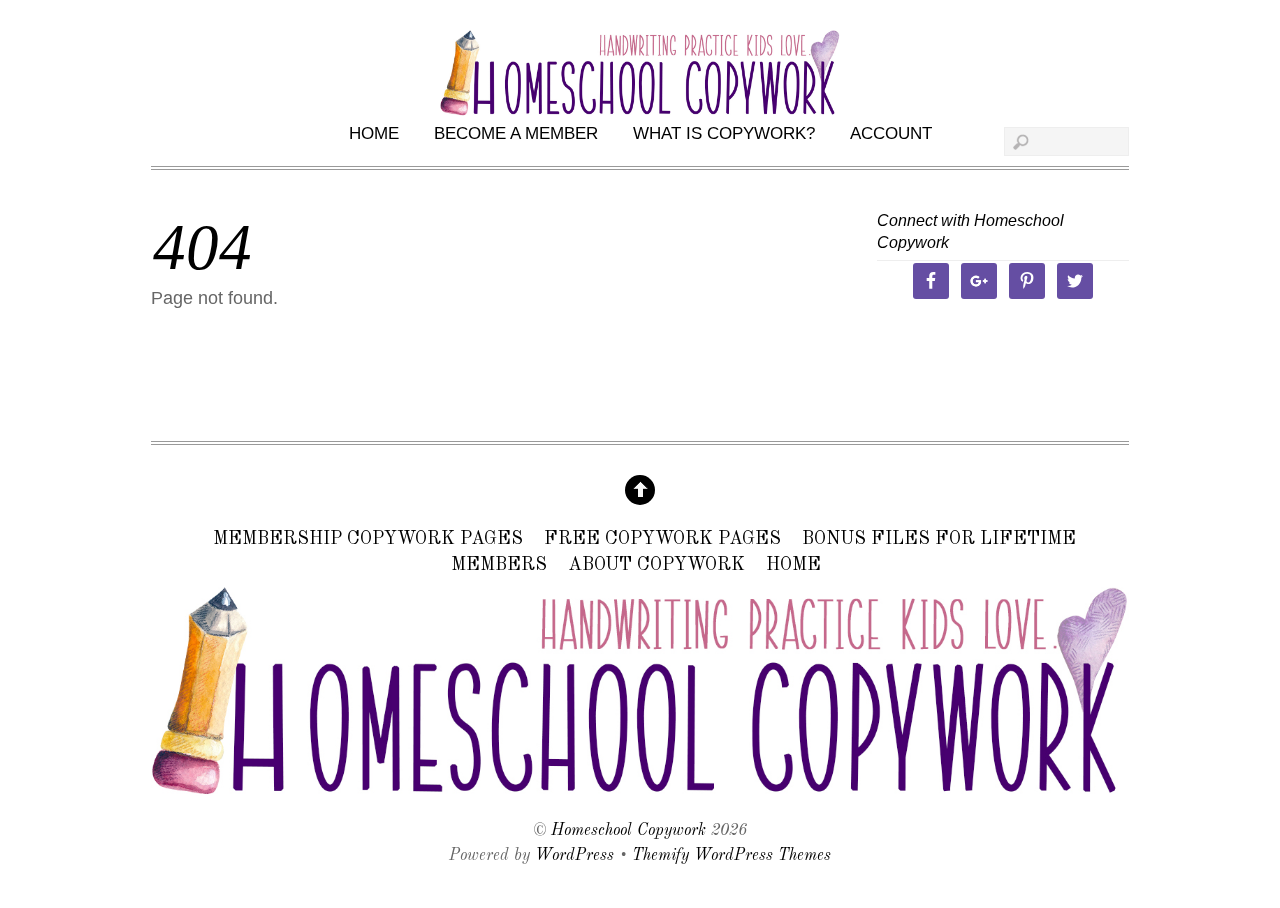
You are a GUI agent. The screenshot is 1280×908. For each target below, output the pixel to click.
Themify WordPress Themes (731, 856)
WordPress (574, 856)
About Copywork (656, 565)
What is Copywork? (724, 133)
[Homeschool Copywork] (640, 788)
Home (374, 133)
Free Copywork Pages (662, 540)
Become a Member (516, 133)
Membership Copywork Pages (368, 540)
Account (891, 133)
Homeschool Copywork (628, 831)
